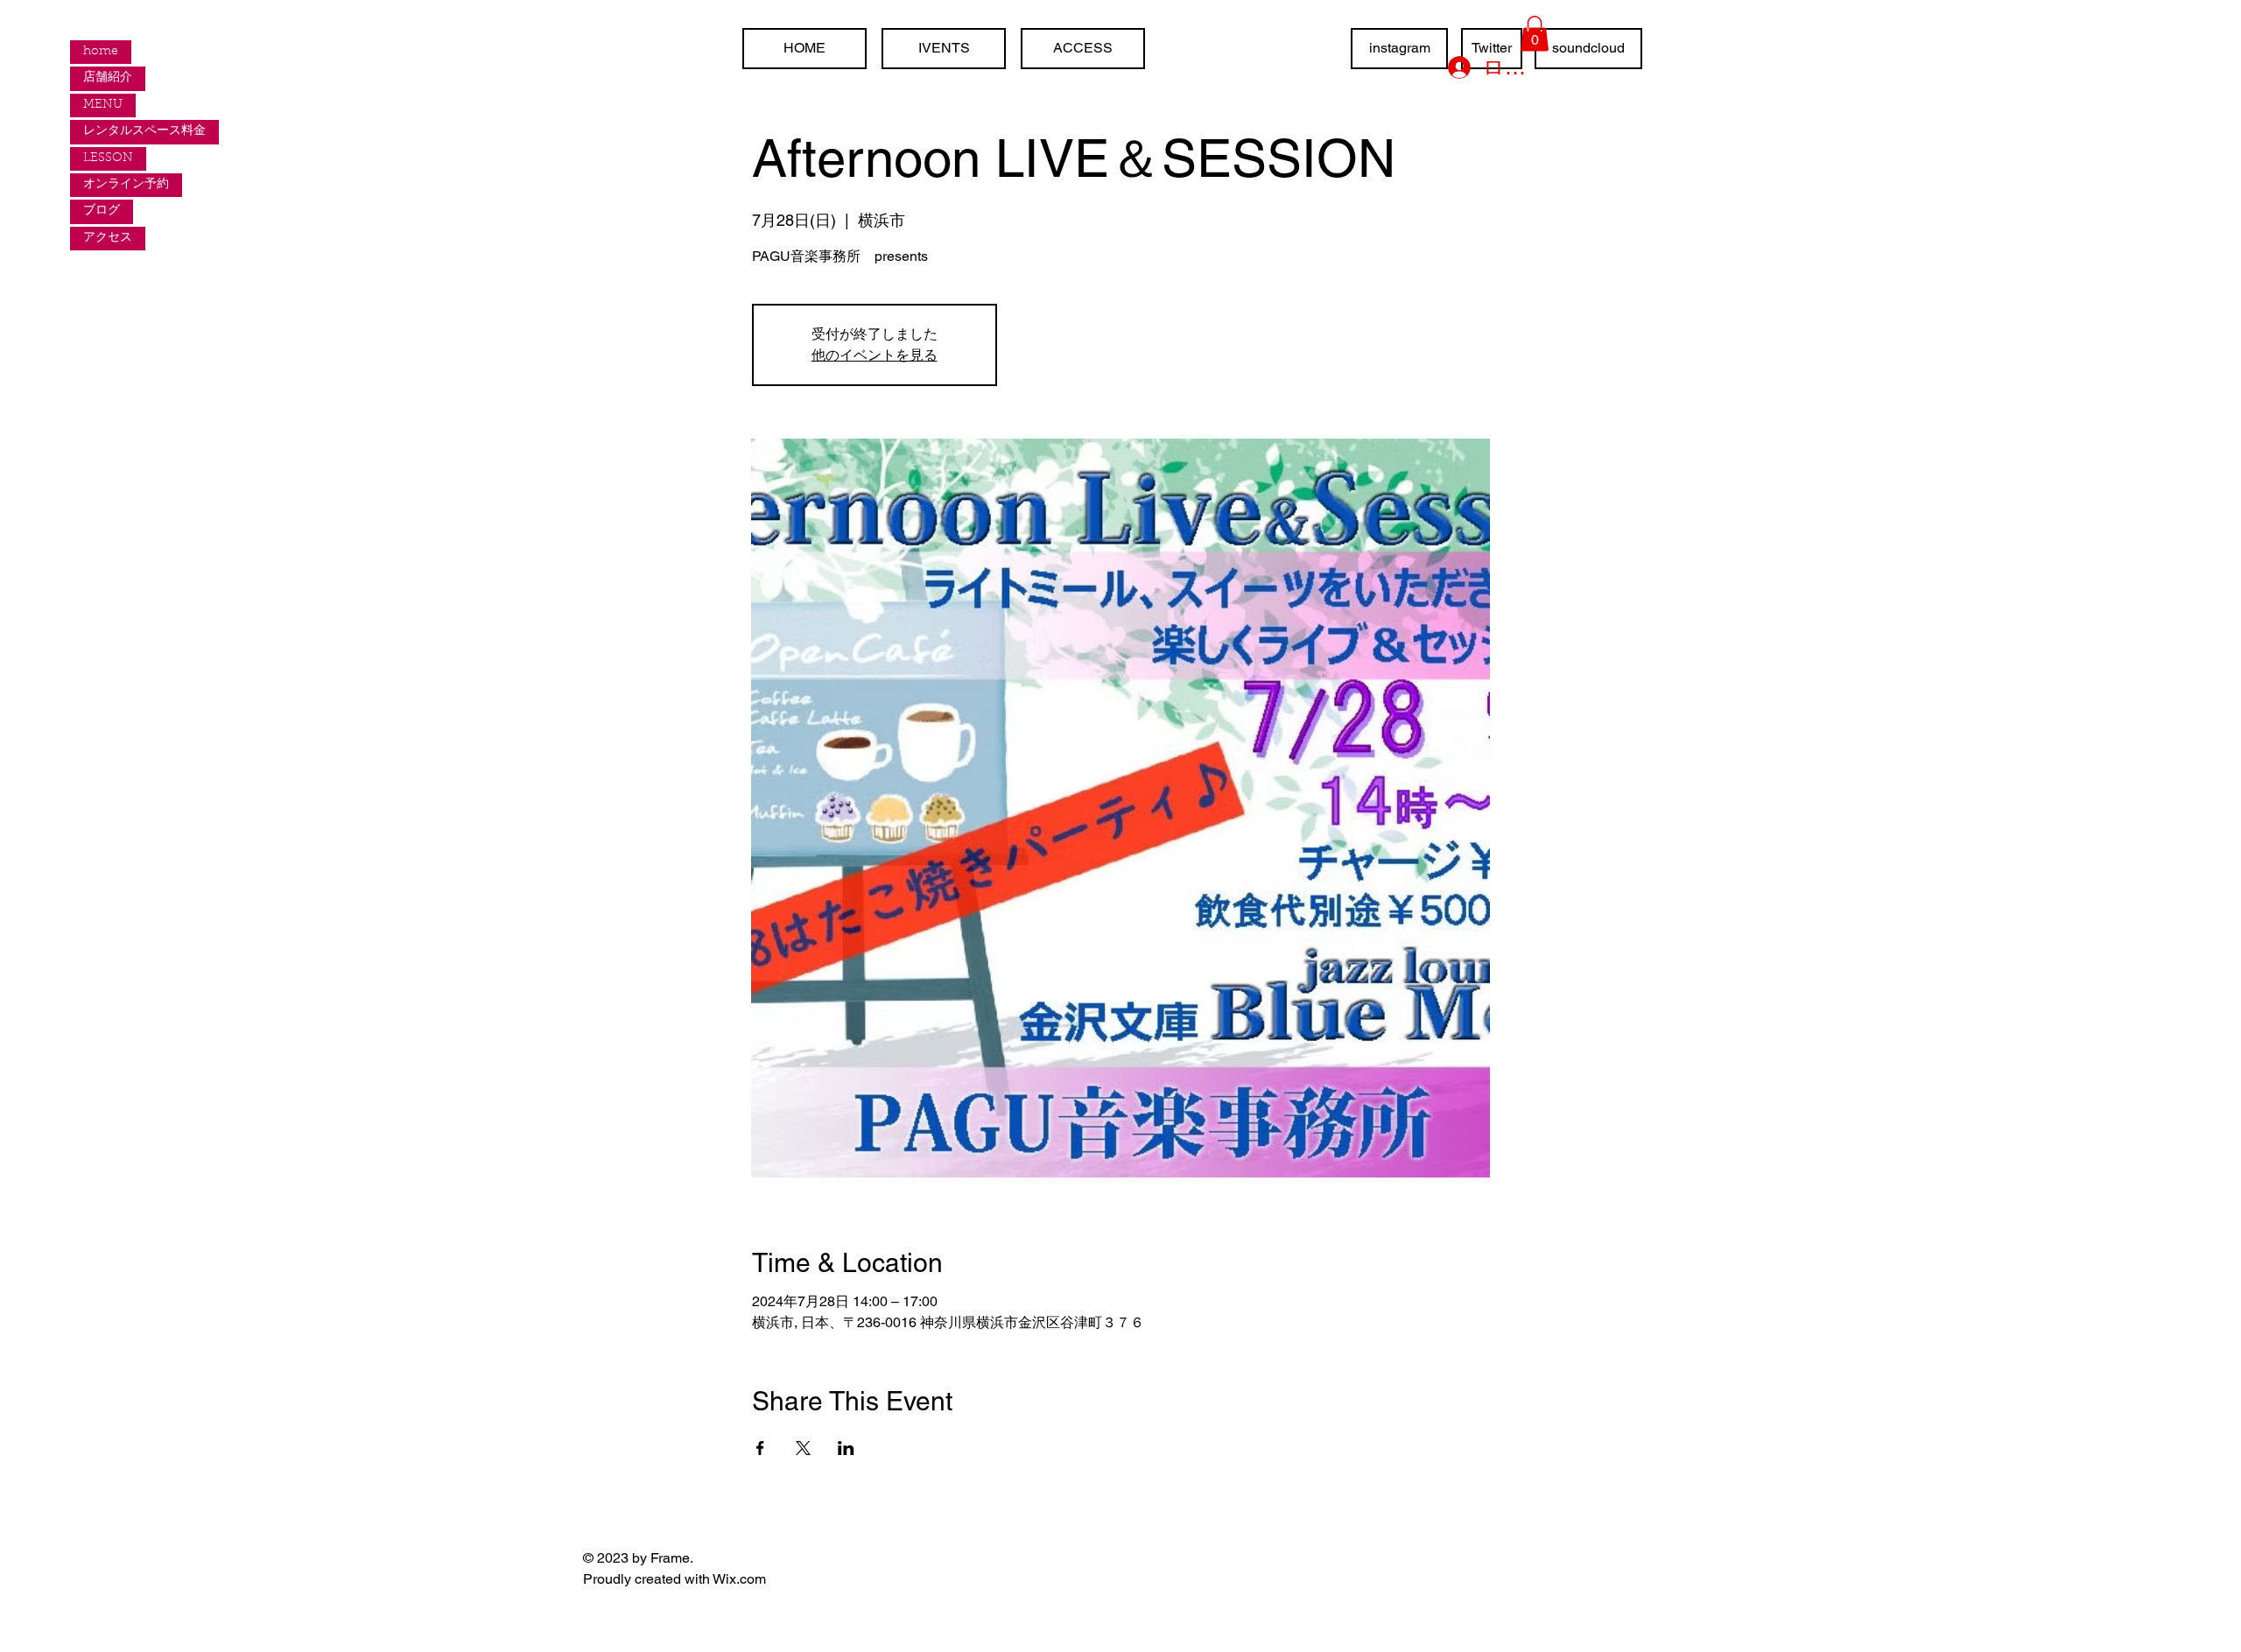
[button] (1535, 34)
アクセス (108, 238)
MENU (103, 105)
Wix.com (739, 1579)
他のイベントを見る (875, 355)
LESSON (108, 158)
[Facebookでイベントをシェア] (760, 1448)
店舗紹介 (108, 78)
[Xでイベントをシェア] (803, 1448)
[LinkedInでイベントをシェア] (846, 1448)
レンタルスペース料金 (144, 131)
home (101, 52)
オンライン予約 (126, 185)
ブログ (102, 211)
